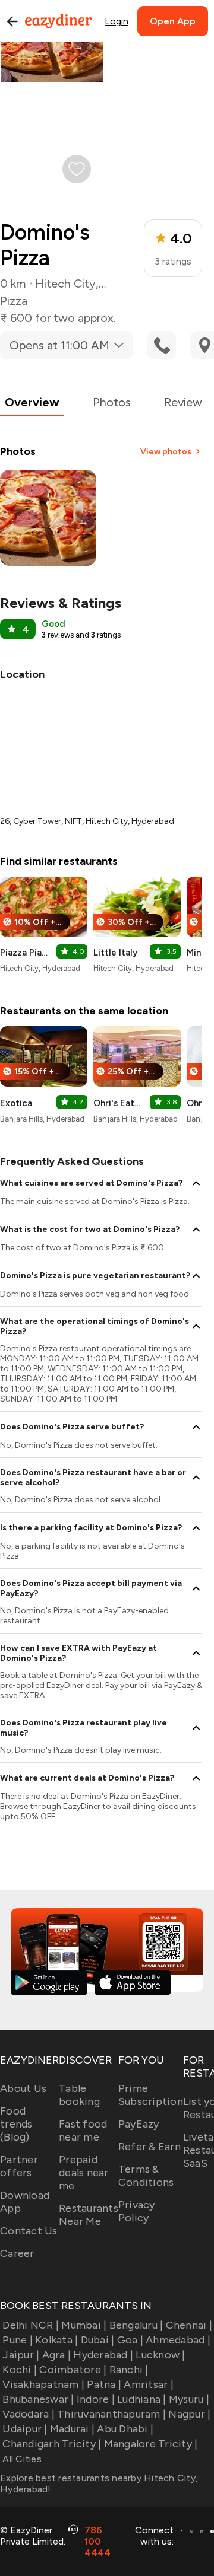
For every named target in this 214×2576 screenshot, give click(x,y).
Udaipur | (25, 2429)
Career (17, 2253)
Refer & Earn (150, 2147)
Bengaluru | (136, 2325)
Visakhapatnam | (43, 2384)
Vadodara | (29, 2414)
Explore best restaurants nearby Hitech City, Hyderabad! (99, 2483)
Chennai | (189, 2325)
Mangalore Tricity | (151, 2444)
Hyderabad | (103, 2355)
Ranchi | (129, 2370)
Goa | (130, 2340)
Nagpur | (189, 2414)
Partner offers (19, 2166)
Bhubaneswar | (38, 2399)
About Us (23, 2088)
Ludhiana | (142, 2399)
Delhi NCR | (31, 2325)
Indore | (96, 2399)
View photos (166, 452)
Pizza (14, 301)
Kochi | (20, 2370)
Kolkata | (56, 2340)
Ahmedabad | (178, 2340)
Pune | (18, 2340)
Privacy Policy (137, 2211)
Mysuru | (189, 2399)
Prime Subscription (151, 2095)
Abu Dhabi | (125, 2429)
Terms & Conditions (146, 2176)
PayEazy (139, 2124)
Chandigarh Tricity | (52, 2444)
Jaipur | (21, 2355)
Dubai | (97, 2340)
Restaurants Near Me (89, 2215)
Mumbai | (84, 2325)
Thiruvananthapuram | (111, 2414)
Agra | (56, 2355)
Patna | (104, 2384)
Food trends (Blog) (16, 2124)
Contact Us (29, 2231)
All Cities (21, 2459)
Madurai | (72, 2429)
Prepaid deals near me (84, 2173)
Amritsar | (149, 2384)
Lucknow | (160, 2355)
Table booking (79, 2095)
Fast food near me (83, 2131)
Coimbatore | (73, 2370)
